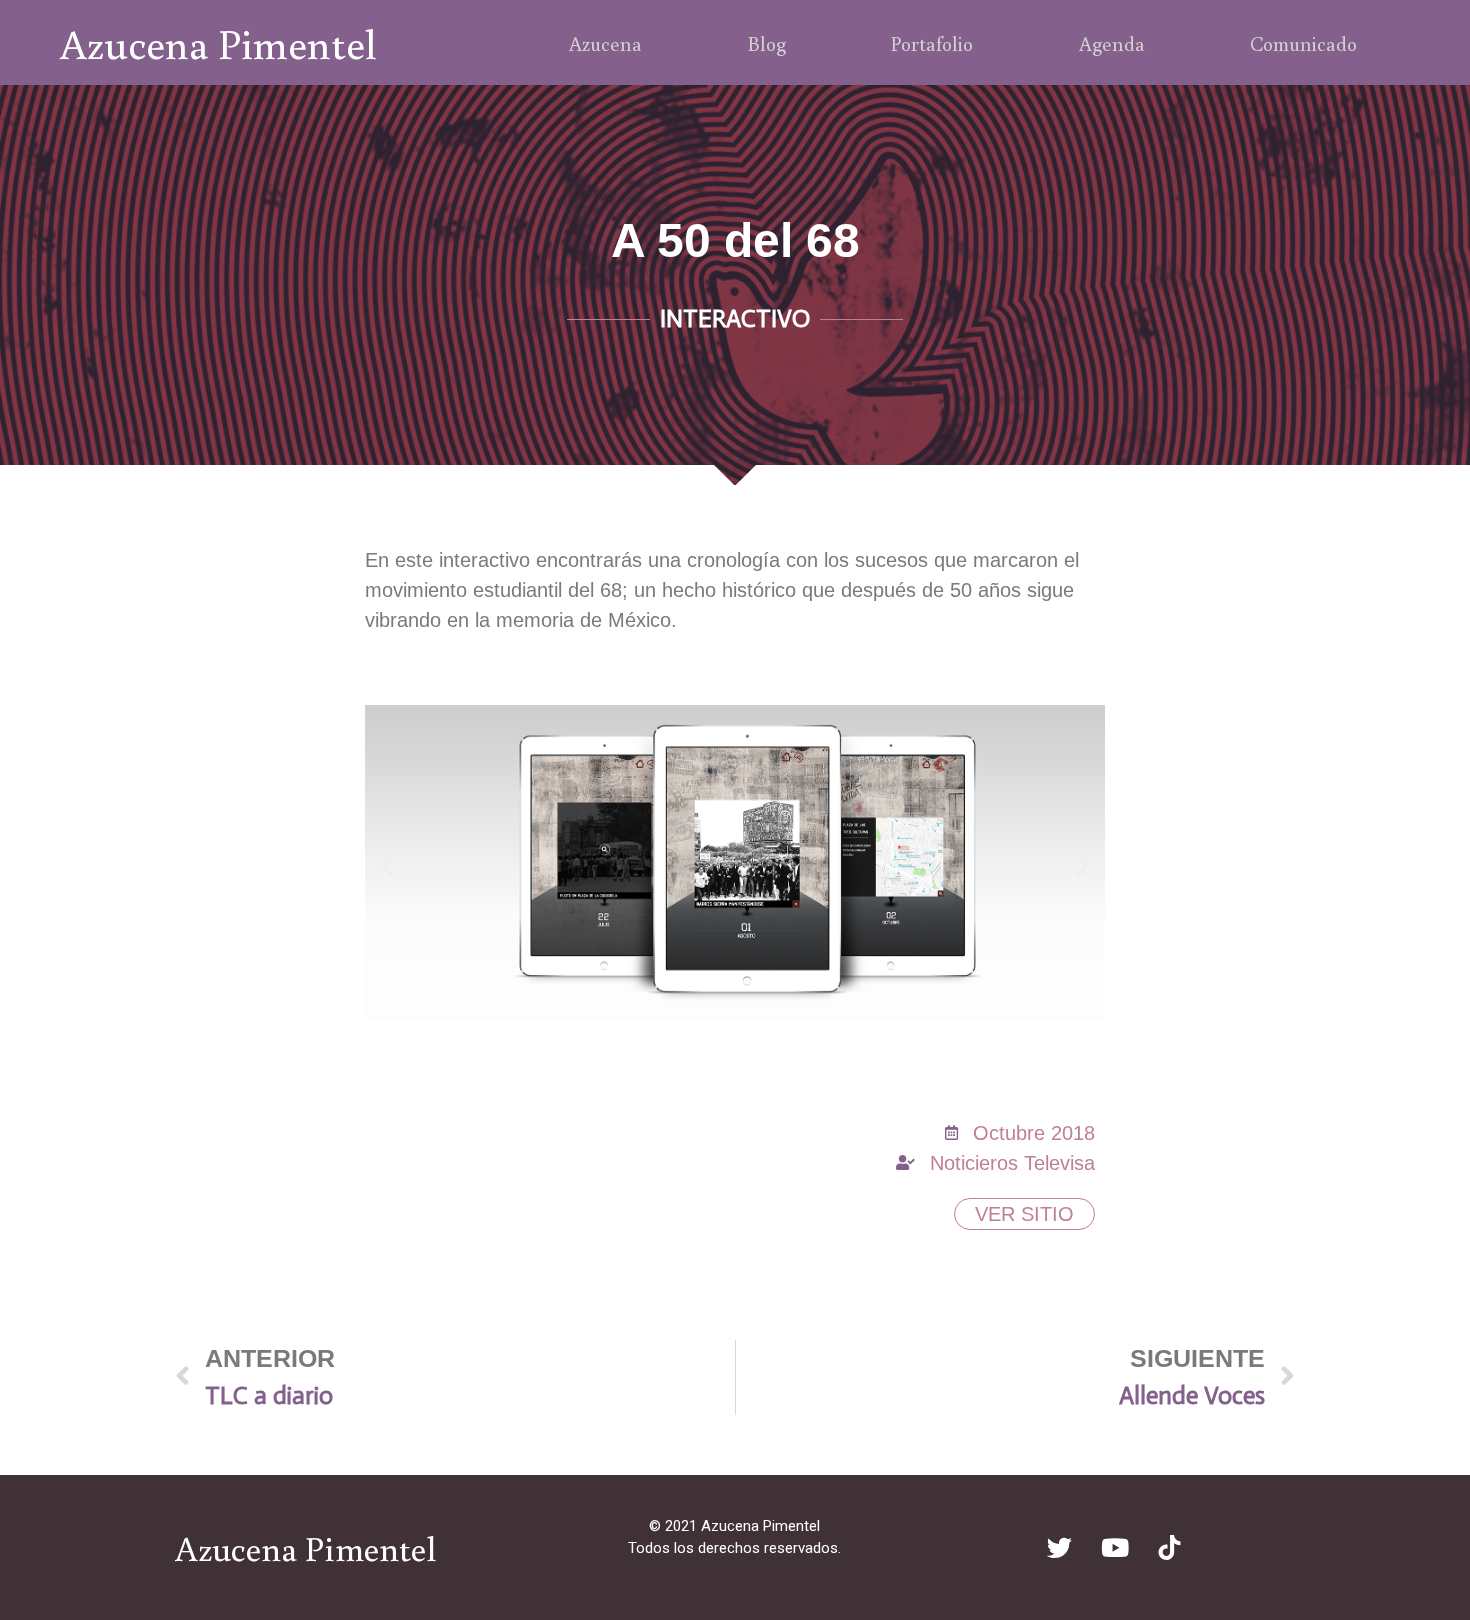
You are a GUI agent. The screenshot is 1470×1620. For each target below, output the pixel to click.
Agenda (1112, 43)
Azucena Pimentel (218, 43)
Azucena (605, 43)
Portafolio (932, 43)
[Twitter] (1060, 1547)
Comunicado (1303, 43)
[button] (387, 866)
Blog (767, 43)
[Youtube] (1115, 1547)
